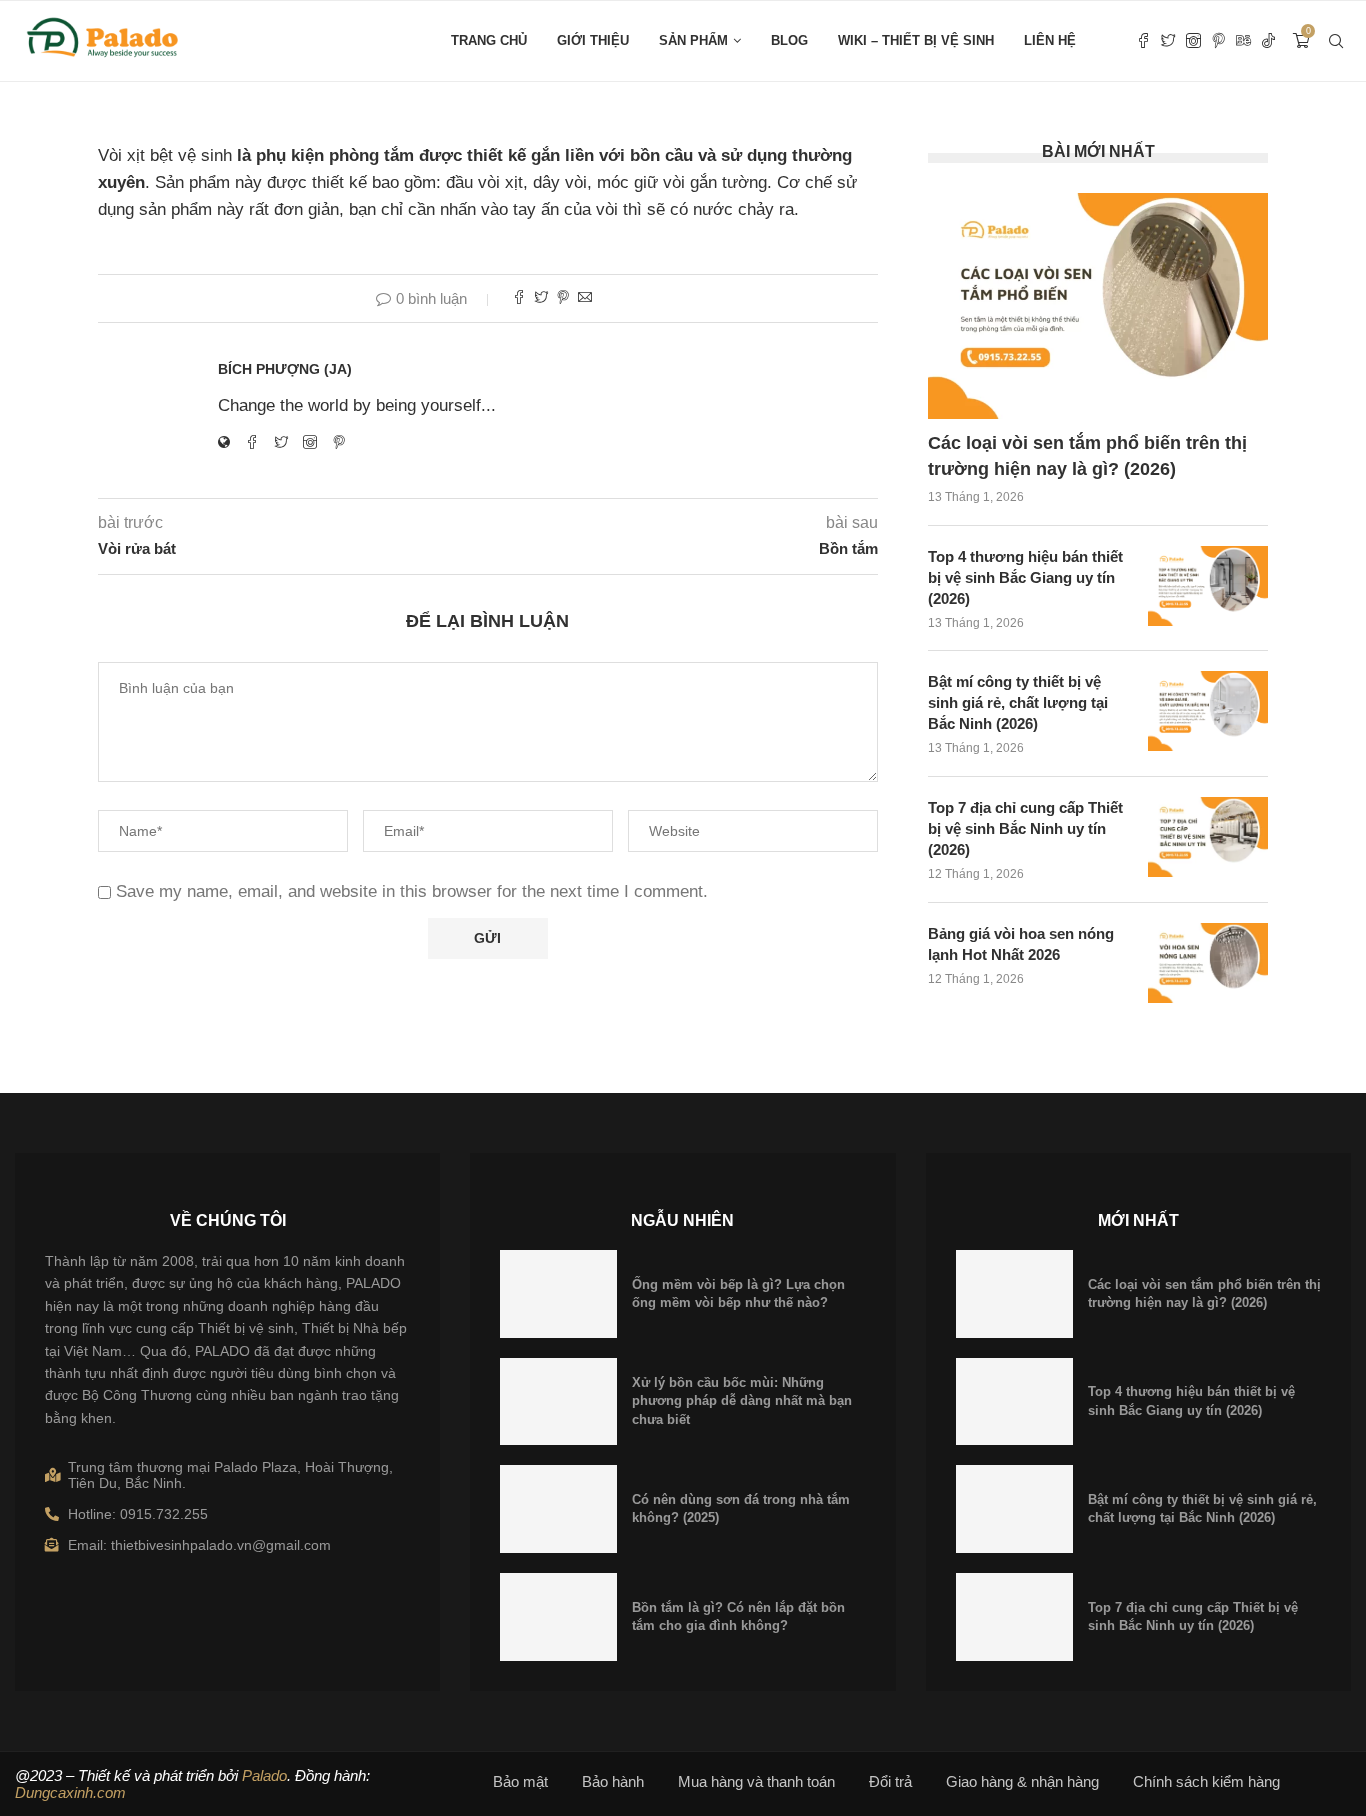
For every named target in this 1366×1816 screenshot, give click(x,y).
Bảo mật (520, 1781)
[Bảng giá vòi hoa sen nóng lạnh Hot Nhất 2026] (1208, 963)
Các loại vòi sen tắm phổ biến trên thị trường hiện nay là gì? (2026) (1087, 455)
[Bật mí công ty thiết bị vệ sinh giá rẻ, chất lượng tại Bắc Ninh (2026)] (1208, 711)
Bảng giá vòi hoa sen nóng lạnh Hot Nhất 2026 (1021, 944)
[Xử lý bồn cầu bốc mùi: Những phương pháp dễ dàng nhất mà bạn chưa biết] (558, 1402)
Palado (264, 1775)
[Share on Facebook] (519, 298)
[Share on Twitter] (541, 298)
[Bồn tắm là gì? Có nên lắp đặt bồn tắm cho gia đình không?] (558, 1617)
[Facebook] (1143, 41)
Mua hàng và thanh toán (756, 1781)
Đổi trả (890, 1781)
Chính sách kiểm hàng (1206, 1781)
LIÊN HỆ (1050, 40)
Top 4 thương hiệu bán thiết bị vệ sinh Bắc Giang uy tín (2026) (1025, 577)
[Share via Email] (585, 298)
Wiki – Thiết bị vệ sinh (916, 40)
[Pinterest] (1218, 41)
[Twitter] (1168, 41)
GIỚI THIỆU (593, 40)
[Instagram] (1193, 41)
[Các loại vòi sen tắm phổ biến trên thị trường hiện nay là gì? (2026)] (1098, 306)
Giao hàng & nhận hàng (1022, 1781)
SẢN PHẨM (693, 40)
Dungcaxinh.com (70, 1792)
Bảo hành (613, 1781)
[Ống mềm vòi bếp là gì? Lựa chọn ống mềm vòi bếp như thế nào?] (558, 1294)
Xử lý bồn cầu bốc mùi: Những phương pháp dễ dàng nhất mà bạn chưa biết (742, 1400)
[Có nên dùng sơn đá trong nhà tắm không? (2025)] (558, 1509)
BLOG (789, 40)
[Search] (1336, 41)
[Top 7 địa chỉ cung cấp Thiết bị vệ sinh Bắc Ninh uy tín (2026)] (1208, 837)
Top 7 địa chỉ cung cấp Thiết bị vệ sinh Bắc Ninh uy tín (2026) (1025, 828)
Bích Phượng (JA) (285, 369)
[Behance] (1243, 41)
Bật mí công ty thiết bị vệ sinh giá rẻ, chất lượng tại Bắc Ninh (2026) (1018, 702)
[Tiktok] (1268, 41)
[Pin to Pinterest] (563, 298)
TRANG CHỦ (489, 40)
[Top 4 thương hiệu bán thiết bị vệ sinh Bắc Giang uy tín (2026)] (1208, 586)
